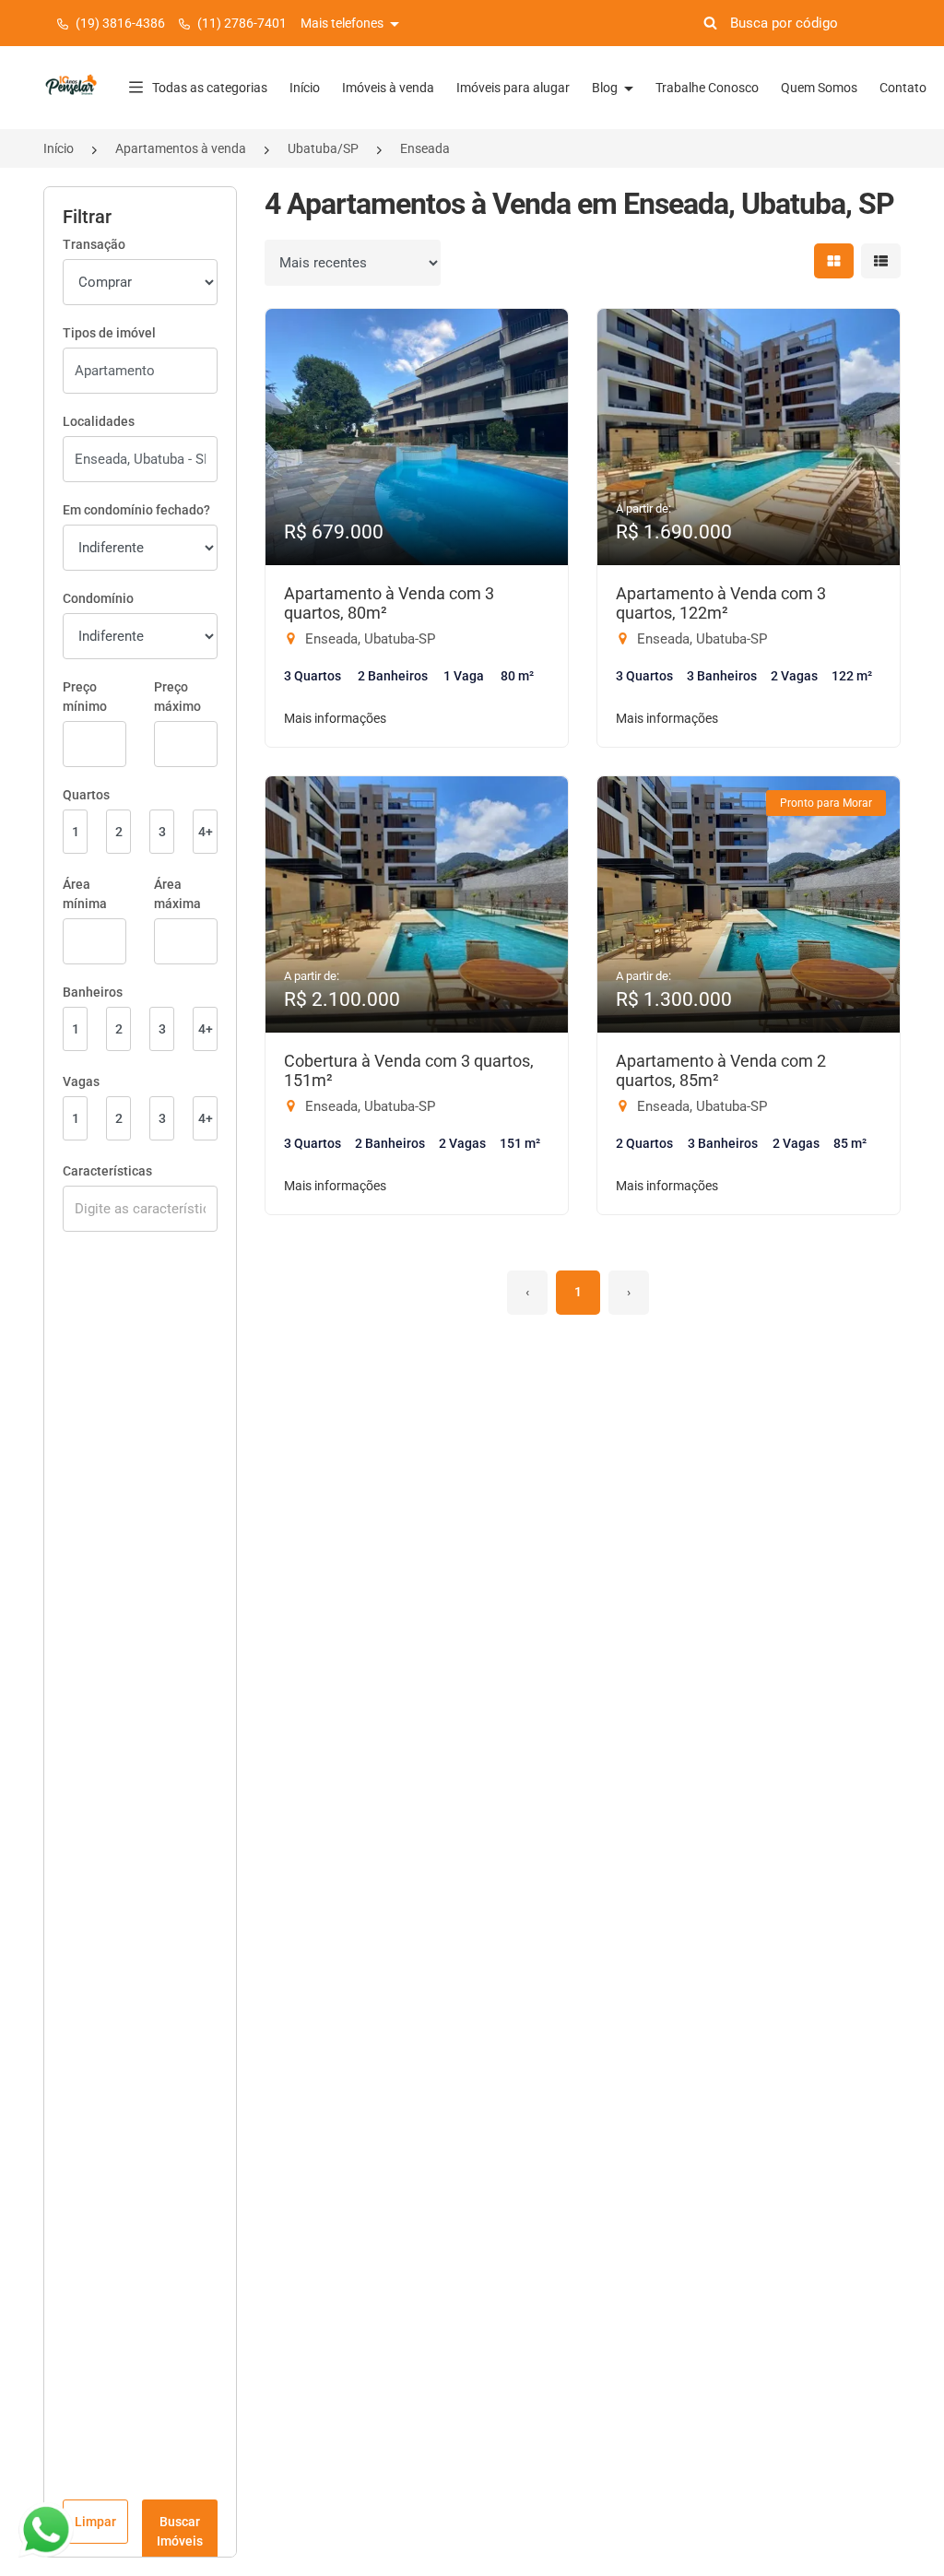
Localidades (99, 421)
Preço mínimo (85, 697)
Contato (903, 88)
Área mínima (85, 894)
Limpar (95, 2522)
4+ (206, 832)
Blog (606, 88)
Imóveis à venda (388, 88)
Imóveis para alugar (513, 88)
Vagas (81, 1081)
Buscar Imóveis (180, 2531)
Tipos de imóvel (109, 333)
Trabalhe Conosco (707, 88)
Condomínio (98, 598)
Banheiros (93, 992)
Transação (94, 244)
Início (305, 88)
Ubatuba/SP (323, 148)
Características (107, 1171)
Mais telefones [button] (343, 23)
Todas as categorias (210, 88)
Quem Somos (819, 88)
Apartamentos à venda (181, 148)
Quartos (86, 795)
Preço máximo (177, 697)
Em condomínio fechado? (136, 510)
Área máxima (177, 894)
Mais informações (335, 718)
